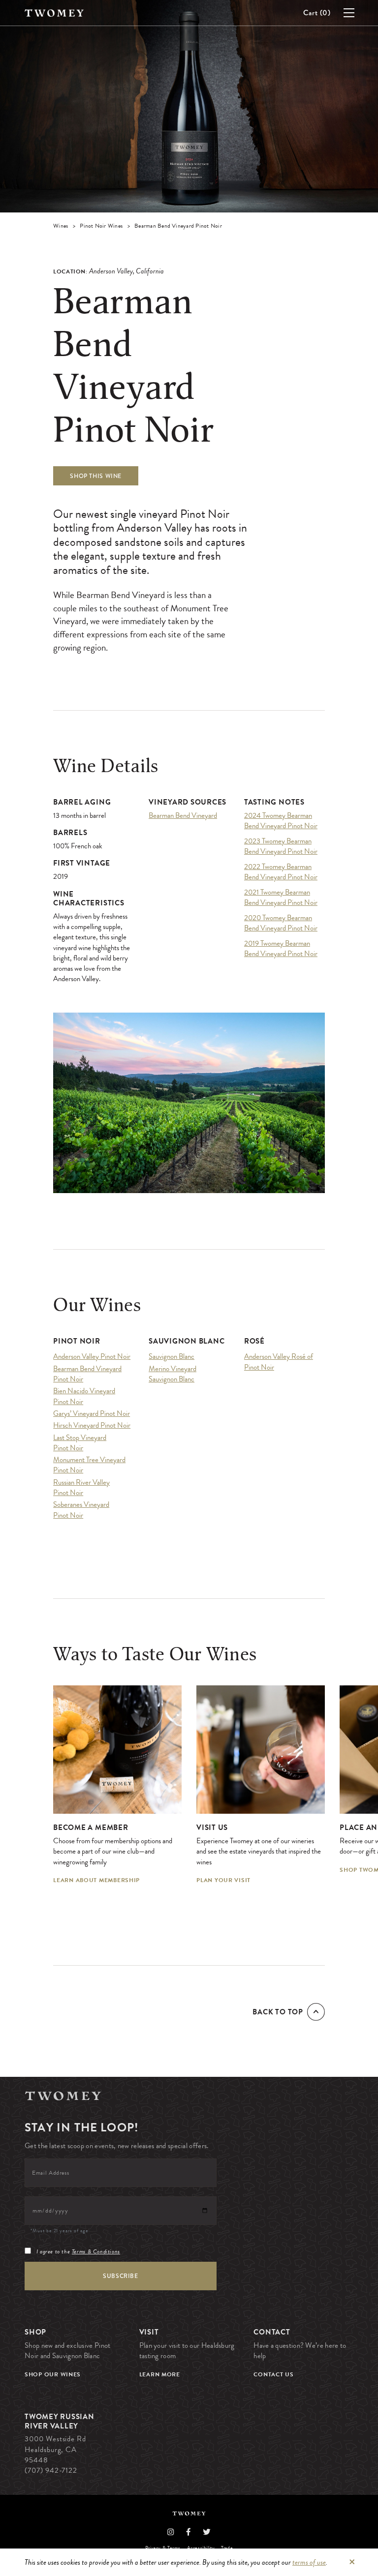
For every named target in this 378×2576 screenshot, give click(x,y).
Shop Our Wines (53, 2374)
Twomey (63, 2096)
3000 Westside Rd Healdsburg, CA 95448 (55, 2449)
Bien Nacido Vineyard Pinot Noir (84, 1396)
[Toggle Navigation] (361, 12)
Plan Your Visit (223, 1880)
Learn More (160, 2374)
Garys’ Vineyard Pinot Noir (92, 1414)
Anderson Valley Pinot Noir (92, 1357)
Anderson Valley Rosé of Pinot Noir (279, 1362)
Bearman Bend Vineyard (183, 816)
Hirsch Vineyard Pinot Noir (92, 1425)
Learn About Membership (96, 1880)
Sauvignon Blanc (172, 1357)
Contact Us (273, 2374)
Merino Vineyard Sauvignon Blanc (173, 1374)
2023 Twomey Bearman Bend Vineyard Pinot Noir (281, 846)
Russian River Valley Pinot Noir (81, 1488)
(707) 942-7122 (51, 2470)
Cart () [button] (317, 13)
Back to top (278, 2012)
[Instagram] (171, 2532)
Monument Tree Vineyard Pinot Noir (89, 1465)
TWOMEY (54, 13)
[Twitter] (207, 2532)
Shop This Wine (96, 476)
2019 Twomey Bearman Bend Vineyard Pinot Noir (281, 949)
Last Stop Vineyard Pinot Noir (80, 1443)
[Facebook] (189, 2532)
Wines (61, 226)
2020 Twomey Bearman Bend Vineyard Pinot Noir (281, 923)
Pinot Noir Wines (101, 226)
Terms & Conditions (96, 2251)
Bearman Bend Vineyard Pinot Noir (87, 1374)
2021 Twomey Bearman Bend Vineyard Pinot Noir (281, 898)
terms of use (309, 2562)
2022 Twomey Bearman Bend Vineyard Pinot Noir (281, 872)
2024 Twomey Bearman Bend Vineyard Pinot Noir (281, 821)
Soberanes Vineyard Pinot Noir (81, 1510)
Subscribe (120, 2276)
